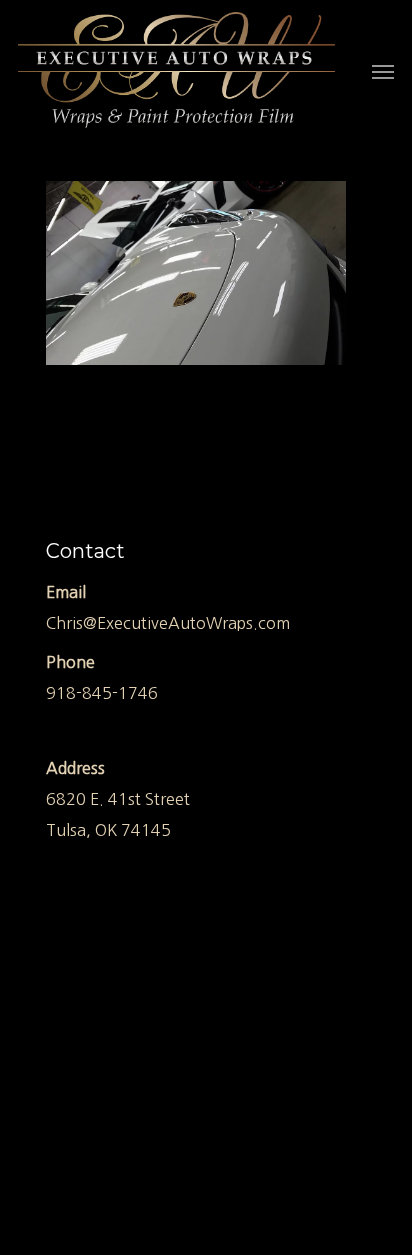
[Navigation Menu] (383, 71)
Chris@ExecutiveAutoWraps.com (168, 623)
